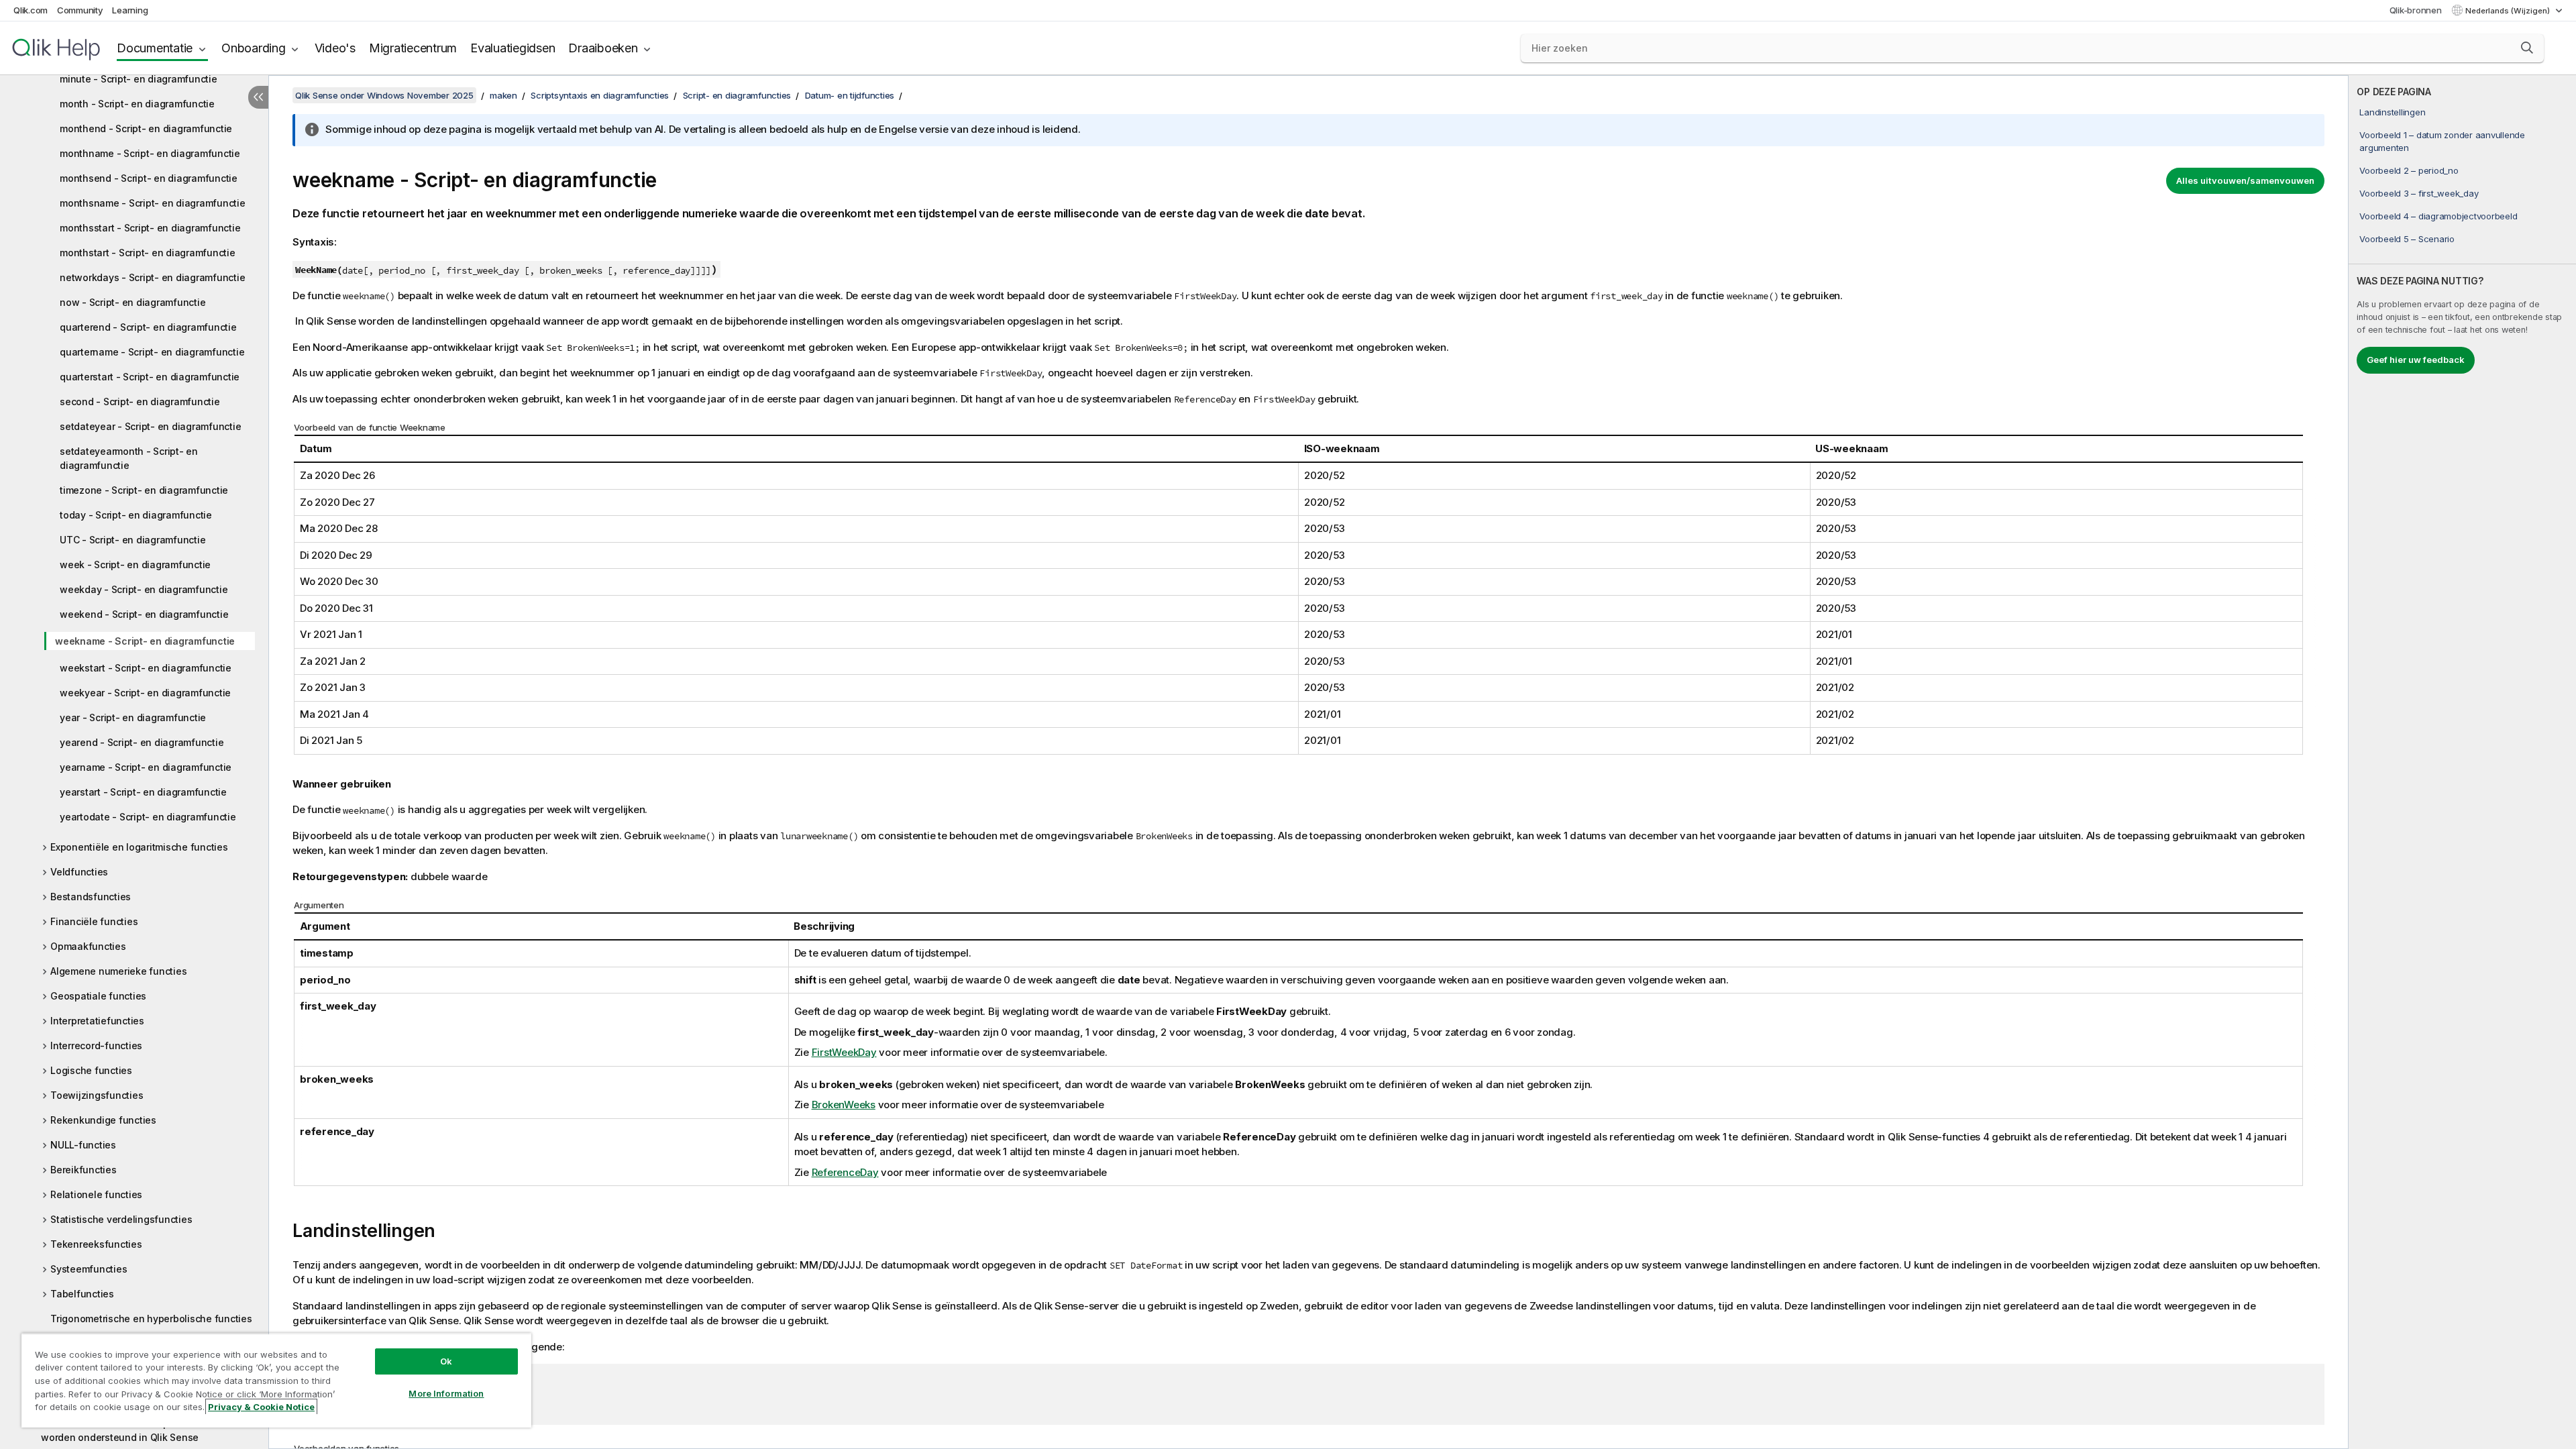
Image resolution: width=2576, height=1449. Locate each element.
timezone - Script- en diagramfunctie (144, 490)
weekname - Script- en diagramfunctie (145, 641)
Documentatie (155, 48)
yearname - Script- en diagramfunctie (146, 767)
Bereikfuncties (84, 1170)
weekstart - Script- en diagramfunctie (146, 668)
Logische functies (91, 1070)
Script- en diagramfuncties (737, 95)
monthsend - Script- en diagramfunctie (149, 178)
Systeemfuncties (89, 1269)
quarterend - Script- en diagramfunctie (148, 327)
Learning (130, 10)
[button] (2527, 48)
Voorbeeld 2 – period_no (2409, 170)
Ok (446, 1361)
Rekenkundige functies (103, 1120)
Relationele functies (96, 1194)
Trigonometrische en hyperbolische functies (151, 1319)
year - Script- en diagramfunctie (133, 717)
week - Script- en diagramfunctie (135, 565)
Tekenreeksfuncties (96, 1244)
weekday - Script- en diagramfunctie (144, 589)
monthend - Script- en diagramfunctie (146, 128)
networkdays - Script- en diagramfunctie (152, 277)
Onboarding (254, 48)
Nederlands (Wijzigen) (2509, 11)
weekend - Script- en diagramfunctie (144, 614)
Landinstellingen (2392, 112)
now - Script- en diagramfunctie (132, 302)
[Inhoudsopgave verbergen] (258, 97)
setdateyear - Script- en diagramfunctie (150, 426)
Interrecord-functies (96, 1045)
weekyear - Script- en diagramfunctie (145, 693)
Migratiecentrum (413, 48)
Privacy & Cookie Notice (261, 1407)
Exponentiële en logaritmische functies (139, 847)
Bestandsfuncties (91, 897)
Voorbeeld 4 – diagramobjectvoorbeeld (2438, 216)
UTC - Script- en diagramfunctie (132, 540)
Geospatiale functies (98, 996)
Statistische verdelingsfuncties (121, 1219)
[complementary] (2462, 762)
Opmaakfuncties (88, 946)
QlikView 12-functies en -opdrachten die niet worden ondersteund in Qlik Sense (144, 1430)
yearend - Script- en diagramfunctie (142, 742)
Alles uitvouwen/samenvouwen (2245, 180)
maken (503, 95)
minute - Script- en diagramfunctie (139, 79)
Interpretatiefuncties (97, 1021)
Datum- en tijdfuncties (850, 95)
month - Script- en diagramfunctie (137, 104)
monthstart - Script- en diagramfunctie (148, 253)
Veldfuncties (79, 872)
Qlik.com (31, 10)
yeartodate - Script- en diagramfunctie (148, 817)
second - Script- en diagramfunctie (140, 401)
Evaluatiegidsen (513, 48)
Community (80, 10)
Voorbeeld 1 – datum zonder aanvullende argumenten (2442, 141)
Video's (335, 48)
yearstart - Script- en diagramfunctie (143, 792)
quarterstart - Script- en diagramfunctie (150, 377)
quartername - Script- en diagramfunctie (152, 352)
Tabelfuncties (82, 1294)
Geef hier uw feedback (2416, 360)
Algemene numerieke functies (118, 971)
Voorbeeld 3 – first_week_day (2419, 193)
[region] (276, 1380)
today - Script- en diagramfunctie (136, 515)
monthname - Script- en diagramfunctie (150, 153)
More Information (446, 1393)
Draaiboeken (603, 48)
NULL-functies (83, 1145)
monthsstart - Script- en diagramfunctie (150, 228)
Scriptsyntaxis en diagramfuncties (600, 95)
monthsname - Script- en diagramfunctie (153, 203)
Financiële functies (94, 921)
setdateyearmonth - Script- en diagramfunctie (129, 458)
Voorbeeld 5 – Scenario (2407, 239)
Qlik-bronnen (2416, 10)
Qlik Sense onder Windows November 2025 (384, 95)
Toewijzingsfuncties (97, 1095)
